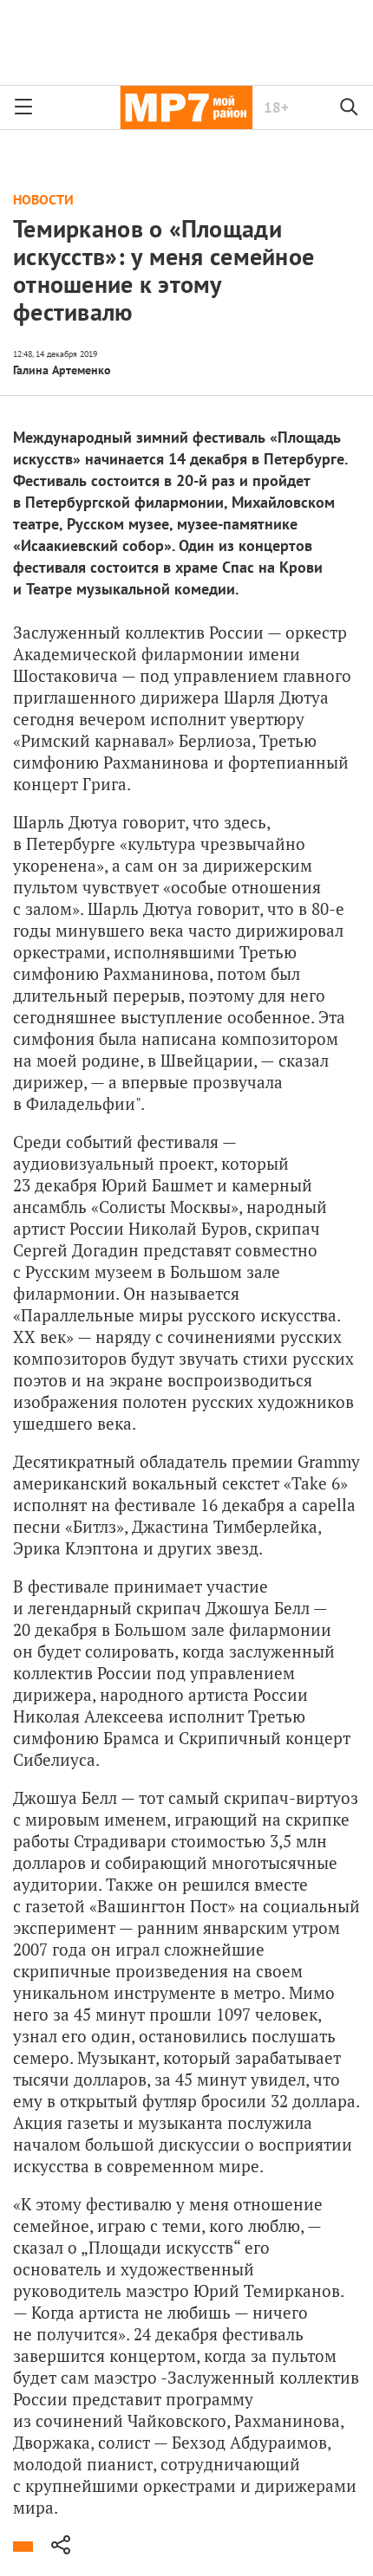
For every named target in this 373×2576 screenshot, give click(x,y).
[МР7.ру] (186, 107)
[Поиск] (350, 107)
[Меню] (23, 107)
